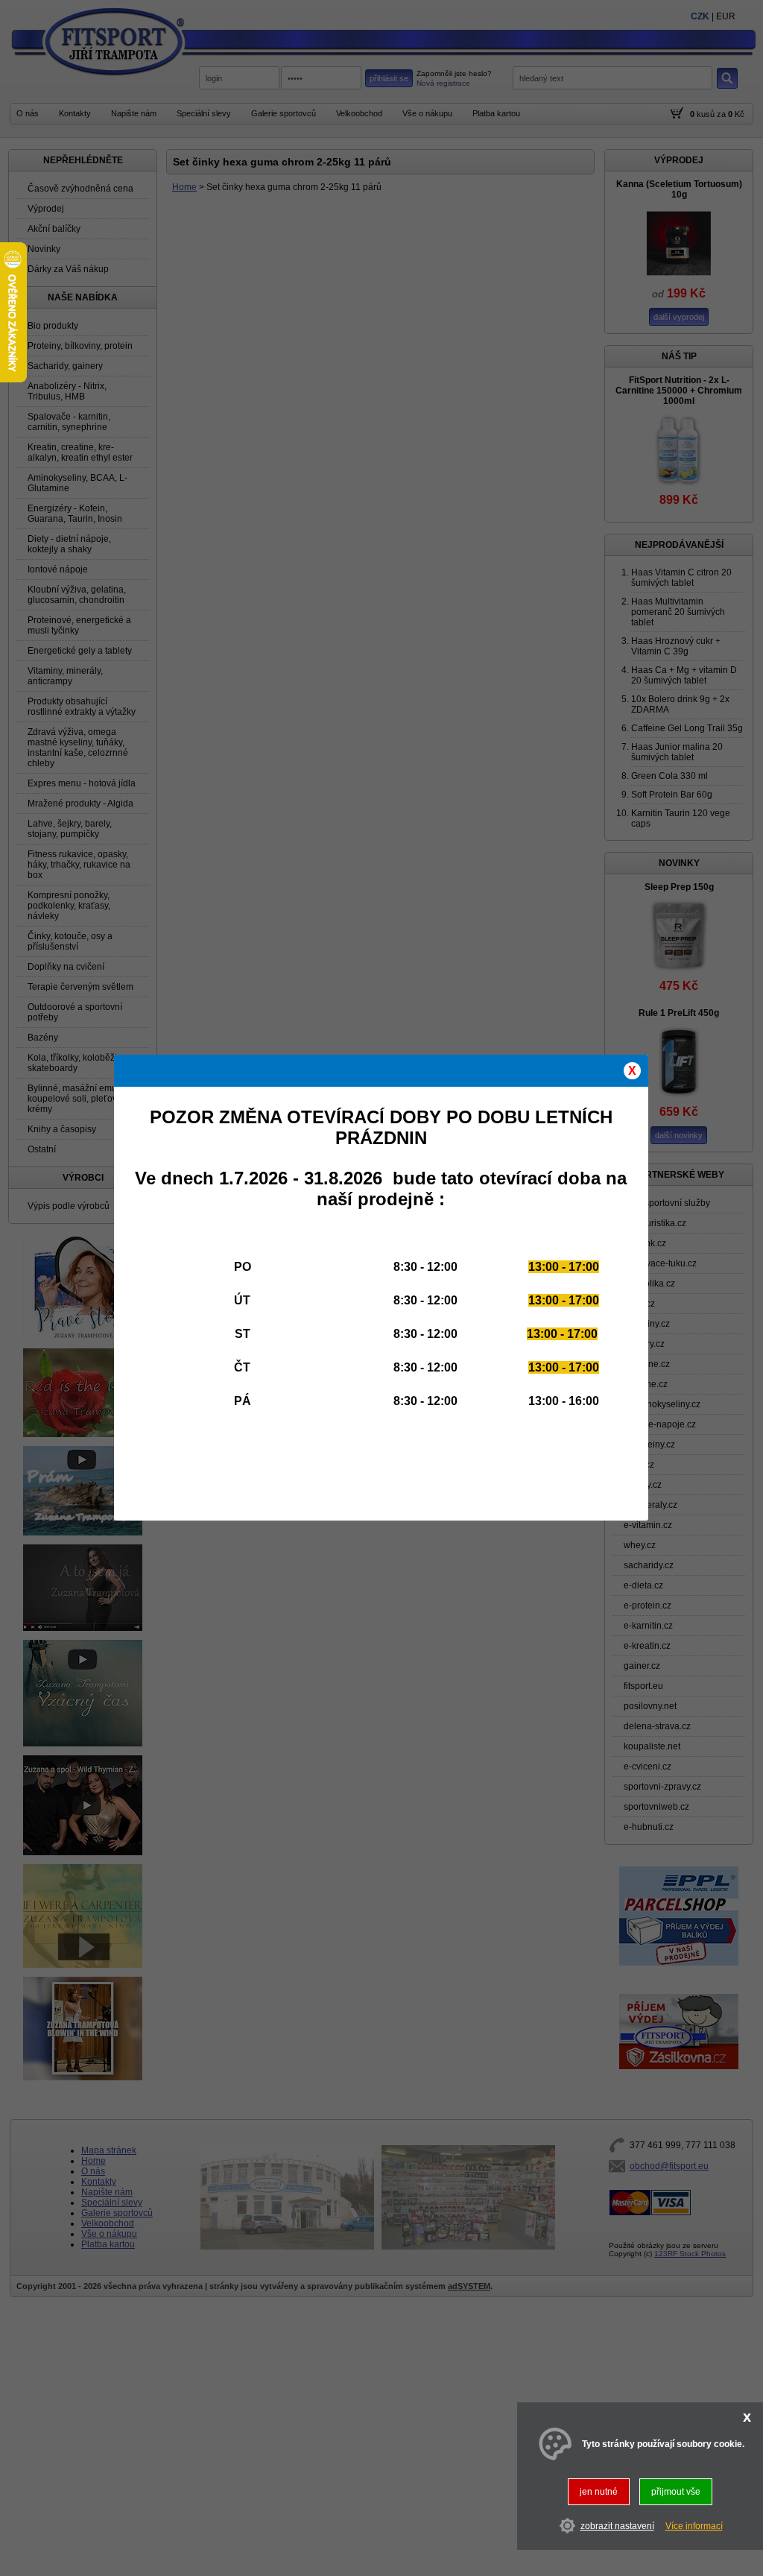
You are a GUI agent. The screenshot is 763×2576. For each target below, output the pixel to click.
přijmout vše (676, 2492)
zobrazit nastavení (617, 2526)
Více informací (694, 2526)
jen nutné (599, 2492)
